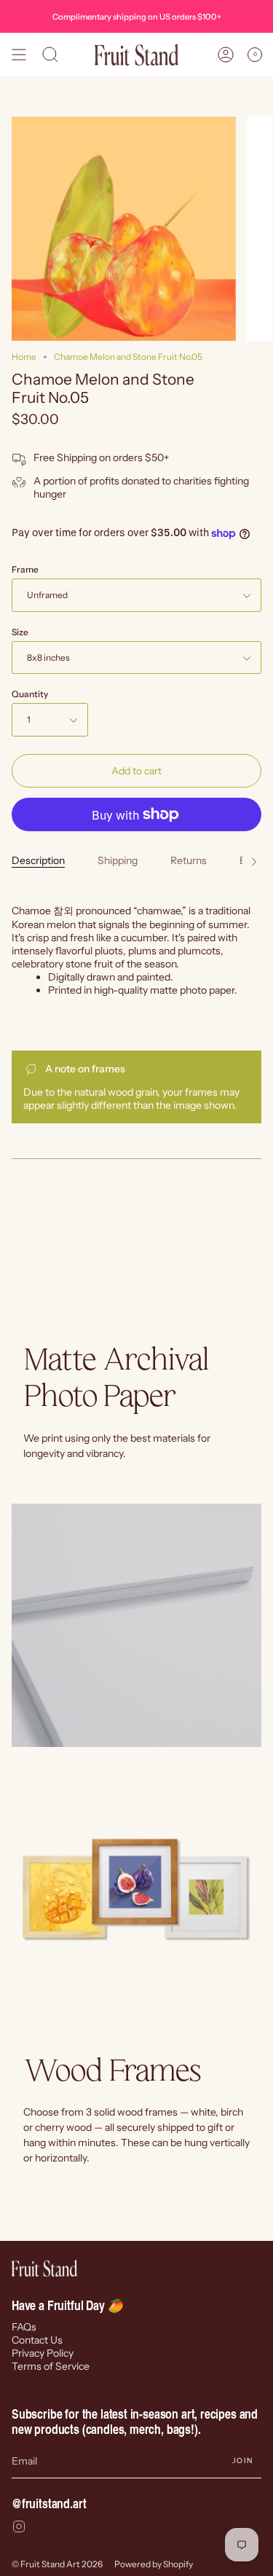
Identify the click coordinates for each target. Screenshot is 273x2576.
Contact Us (37, 2340)
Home (24, 357)
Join (242, 2461)
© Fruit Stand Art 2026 (57, 2564)
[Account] (226, 55)
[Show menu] (19, 55)
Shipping (118, 860)
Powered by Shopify (154, 2564)
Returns (189, 860)
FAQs (24, 2327)
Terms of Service (51, 2366)
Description (38, 860)
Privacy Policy (43, 2353)
